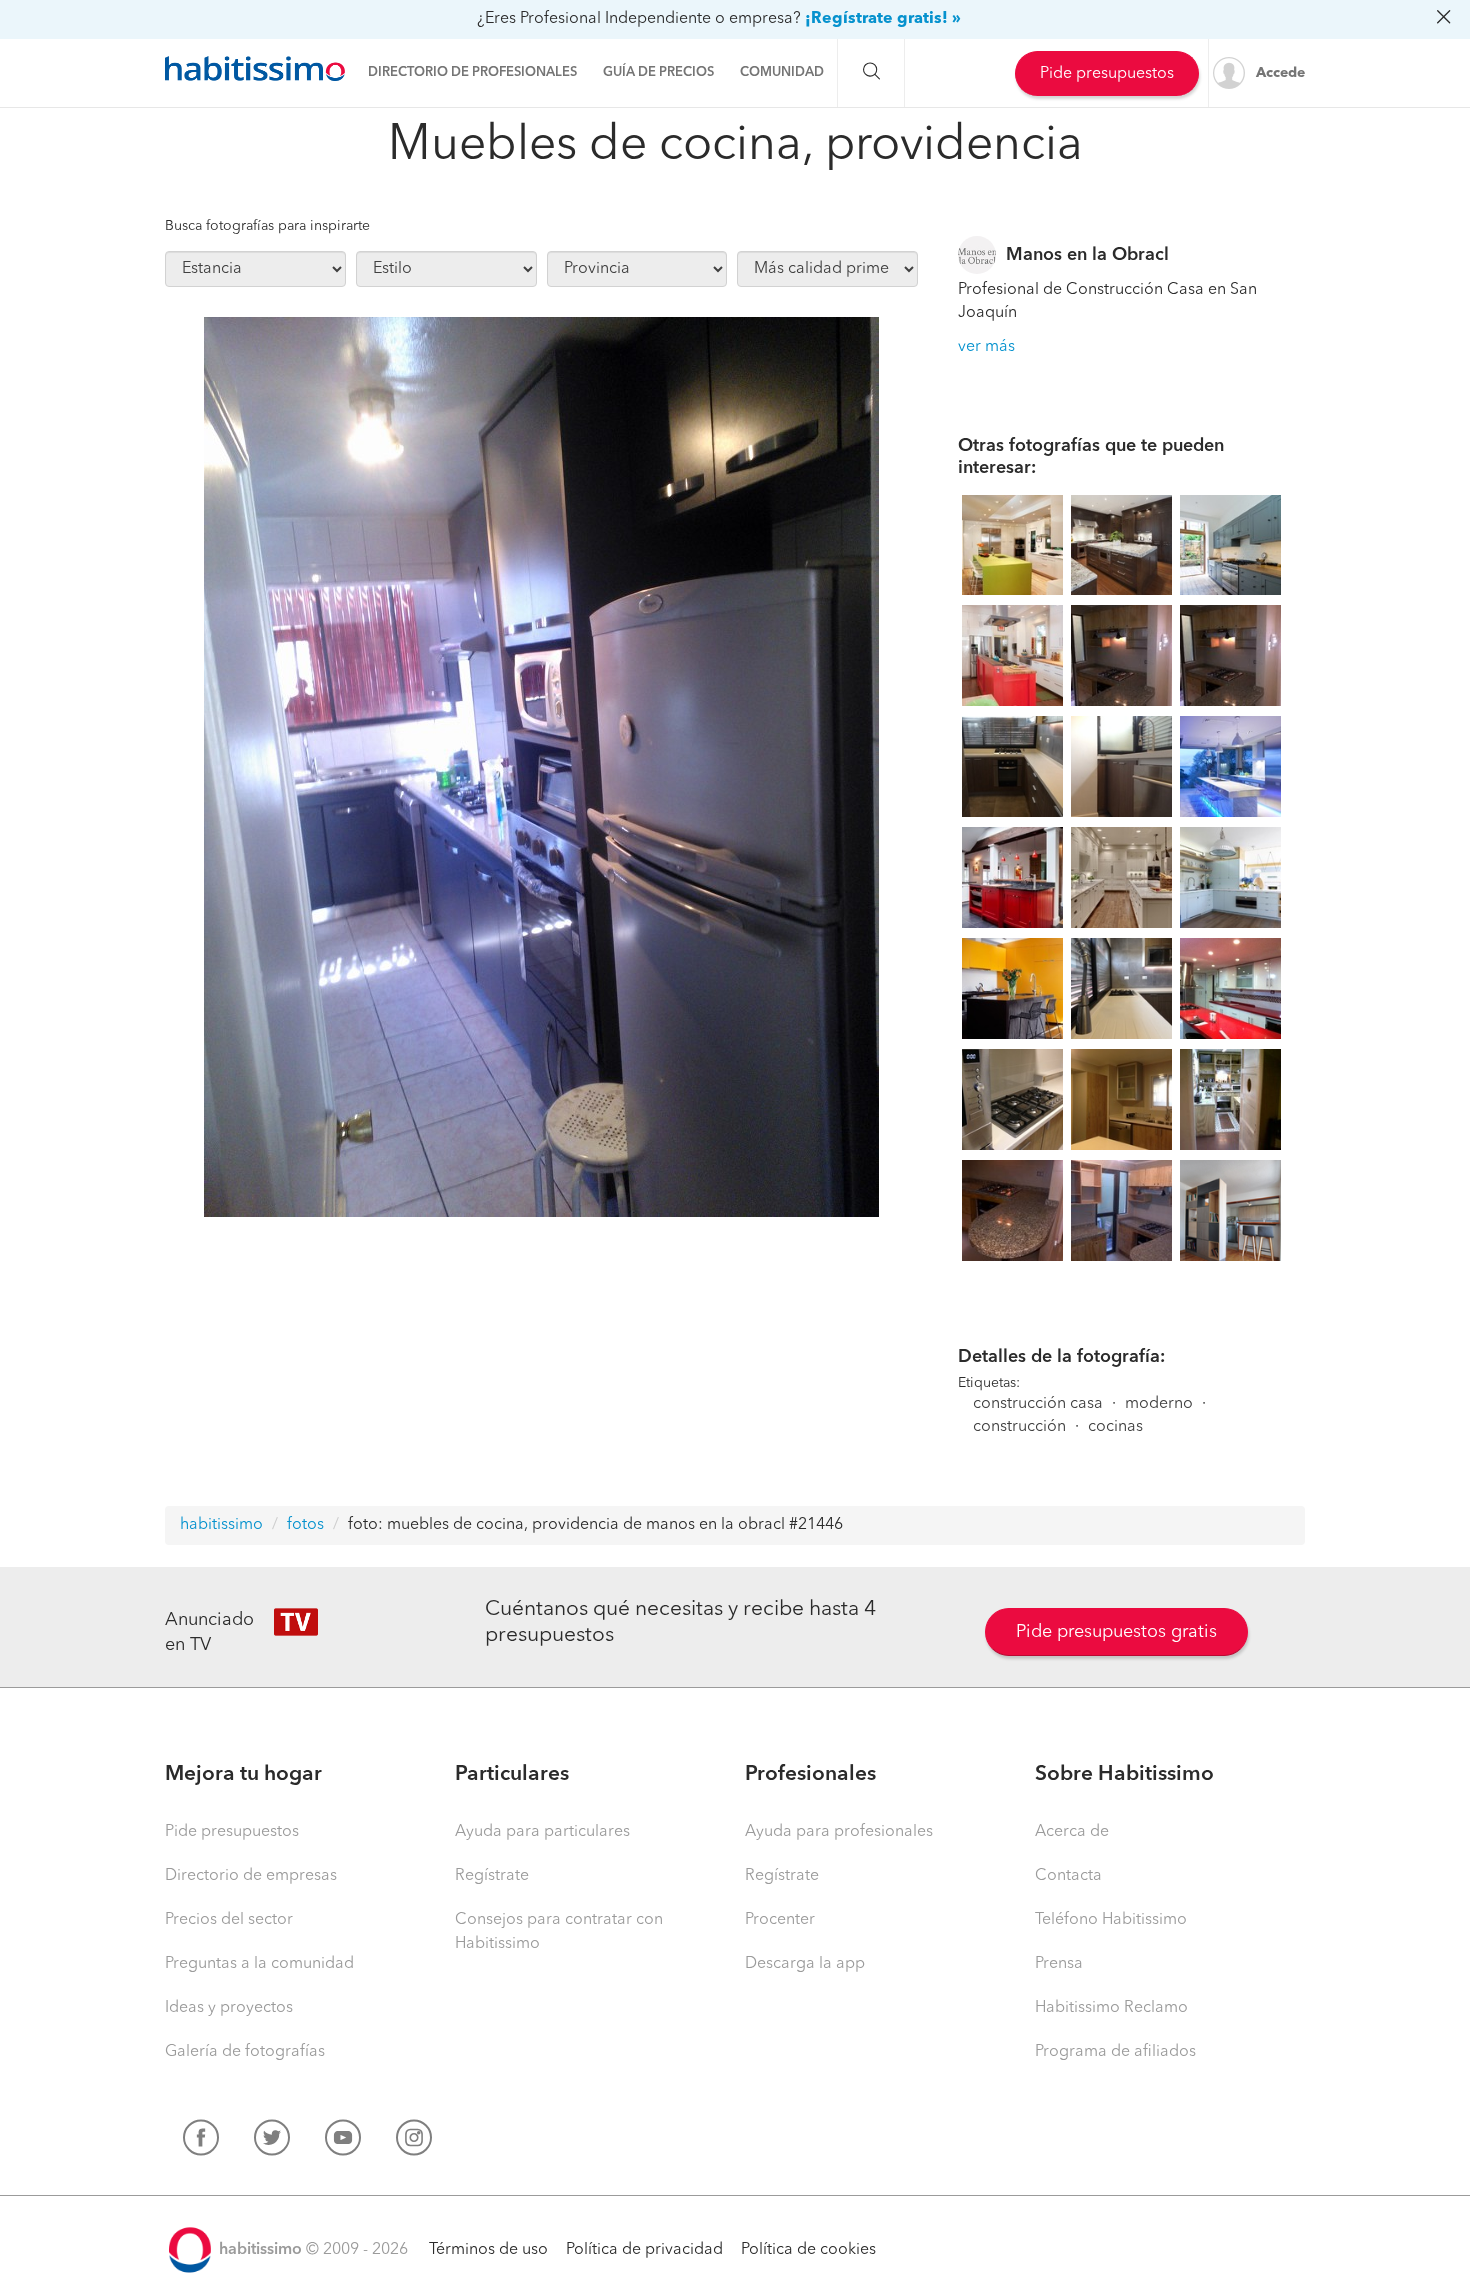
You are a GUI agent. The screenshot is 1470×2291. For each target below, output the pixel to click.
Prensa (1059, 1964)
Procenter (780, 1920)
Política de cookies (808, 2250)
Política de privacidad (644, 2250)
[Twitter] (272, 2142)
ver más (986, 347)
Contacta (1068, 1876)
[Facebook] (201, 2142)
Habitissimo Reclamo (1111, 2008)
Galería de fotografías (245, 2052)
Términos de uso (488, 2250)
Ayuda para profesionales (839, 1832)
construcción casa (1038, 1404)
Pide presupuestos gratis (1116, 1632)
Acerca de (1072, 1832)
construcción (1019, 1427)
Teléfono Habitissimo (1111, 1920)
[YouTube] (343, 2142)
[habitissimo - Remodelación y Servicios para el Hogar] (255, 69)
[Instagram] (414, 2142)
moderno (1159, 1404)
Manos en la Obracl (1087, 255)
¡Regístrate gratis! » (883, 19)
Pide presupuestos (1107, 74)
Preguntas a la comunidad (259, 1964)
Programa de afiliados (1115, 2052)
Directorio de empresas (251, 1876)
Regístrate (492, 1876)
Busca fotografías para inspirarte (267, 226)
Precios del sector (229, 1920)
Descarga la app (805, 1964)
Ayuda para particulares (542, 1832)
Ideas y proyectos (229, 2008)
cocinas (1115, 1427)
